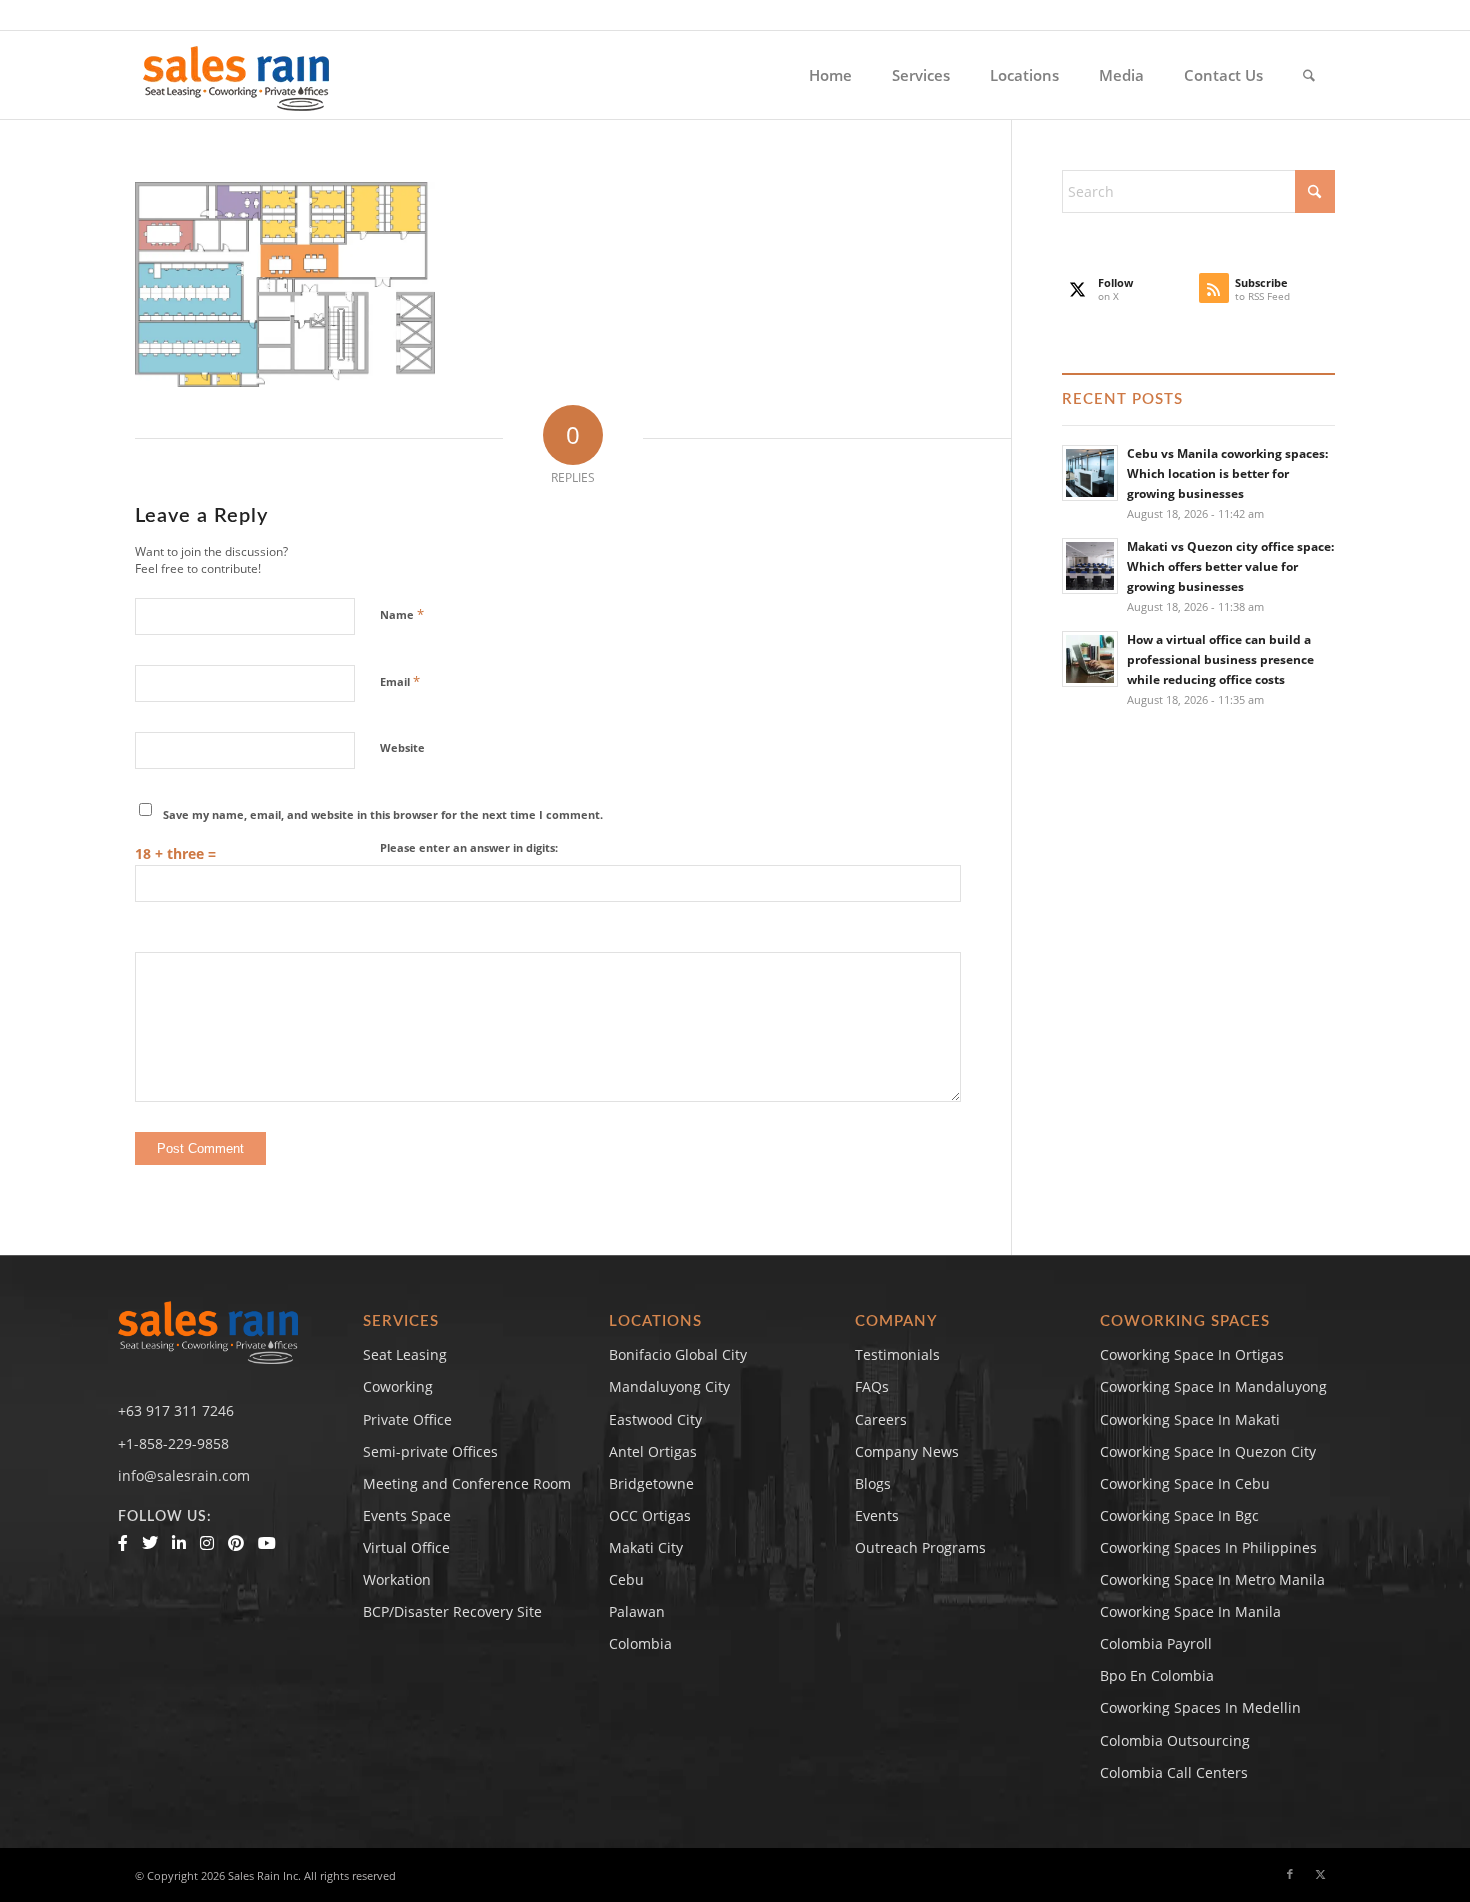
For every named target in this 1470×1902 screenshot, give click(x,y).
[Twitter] (150, 1543)
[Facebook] (123, 1543)
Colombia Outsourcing (1175, 1740)
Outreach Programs (920, 1547)
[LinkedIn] (179, 1543)
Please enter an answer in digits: (469, 847)
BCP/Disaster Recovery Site (452, 1611)
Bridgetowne (651, 1483)
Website (402, 747)
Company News (907, 1451)
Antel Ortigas (653, 1451)
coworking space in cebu (1185, 1483)
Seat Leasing (405, 1354)
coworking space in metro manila (1212, 1579)
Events (877, 1515)
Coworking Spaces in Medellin (1200, 1707)
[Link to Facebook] (1290, 1874)
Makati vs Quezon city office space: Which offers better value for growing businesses (1230, 566)
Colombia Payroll (1156, 1643)
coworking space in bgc (1179, 1515)
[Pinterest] (236, 1543)
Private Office (407, 1419)
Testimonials (897, 1354)
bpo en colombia (1157, 1675)
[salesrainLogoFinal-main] (236, 75)
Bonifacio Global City (678, 1354)
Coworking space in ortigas (1192, 1354)
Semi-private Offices (430, 1451)
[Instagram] (207, 1543)
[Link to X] (1320, 1874)
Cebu (626, 1579)
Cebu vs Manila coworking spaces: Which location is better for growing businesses (1227, 473)
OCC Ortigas (650, 1515)
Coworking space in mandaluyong (1213, 1386)
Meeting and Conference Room (467, 1483)
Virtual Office (406, 1547)
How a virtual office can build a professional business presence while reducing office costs (1220, 659)
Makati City (646, 1547)
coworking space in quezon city (1208, 1451)
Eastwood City (655, 1419)
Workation (397, 1579)
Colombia (640, 1643)
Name (402, 614)
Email (400, 681)
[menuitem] (830, 75)
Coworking (398, 1386)
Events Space (407, 1515)
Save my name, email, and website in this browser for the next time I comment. (383, 814)
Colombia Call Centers (1176, 1772)
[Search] (1309, 75)
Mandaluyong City (669, 1386)
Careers (881, 1419)
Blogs (873, 1483)
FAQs (872, 1386)
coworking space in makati (1190, 1419)
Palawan (637, 1611)
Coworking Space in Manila (1190, 1611)
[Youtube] (267, 1543)
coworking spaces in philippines (1208, 1547)
